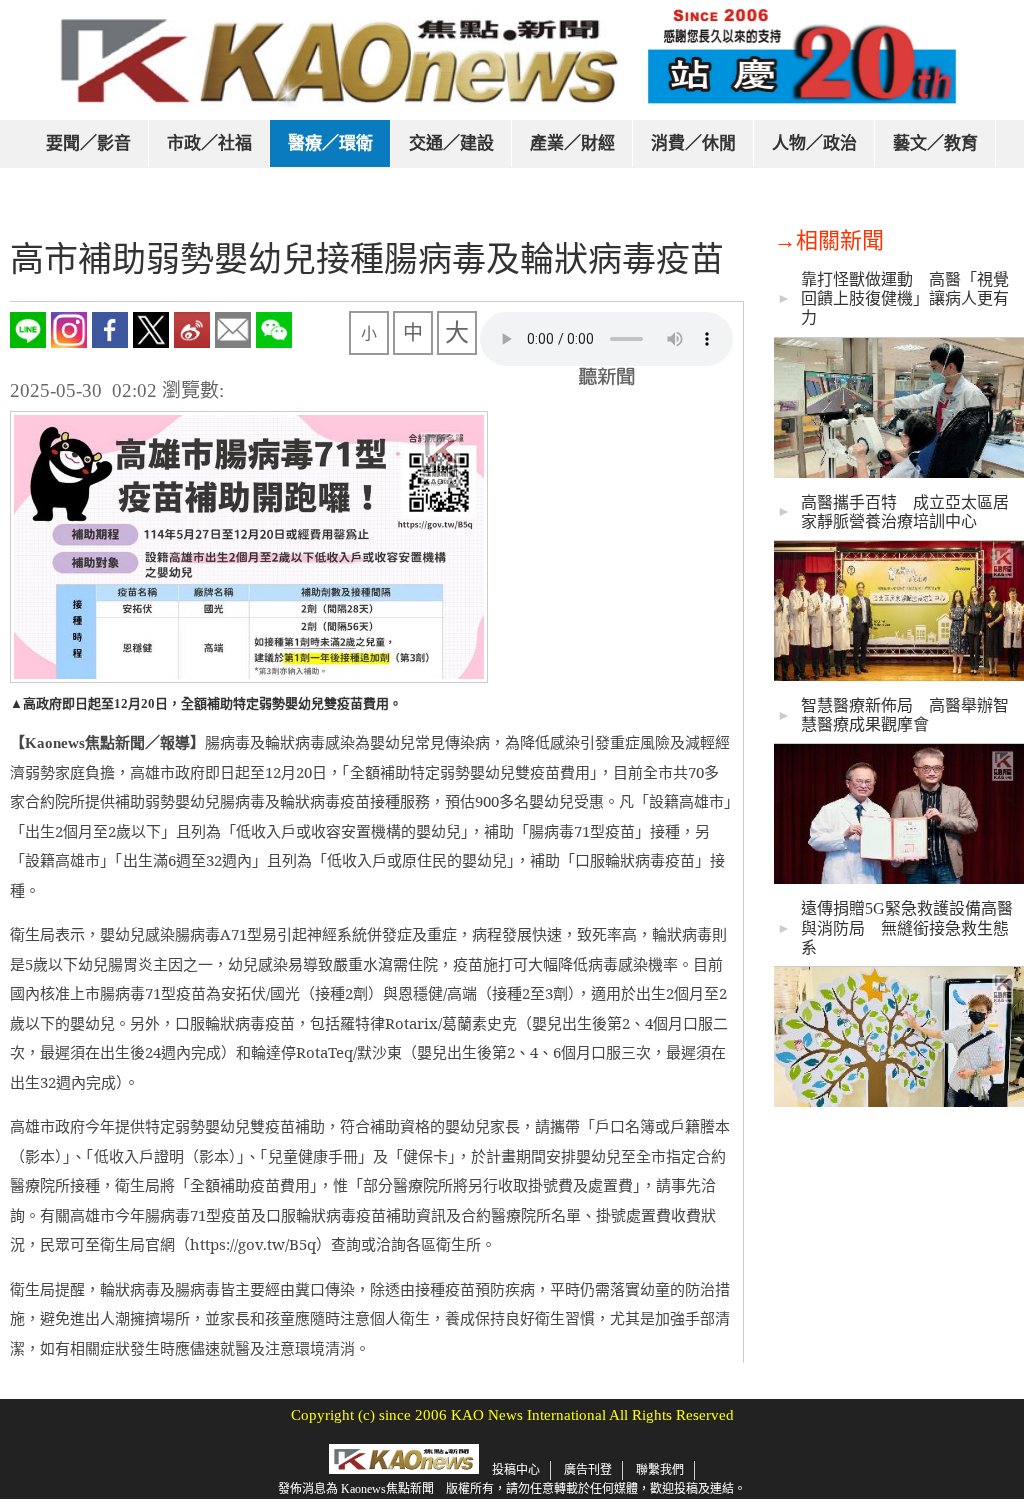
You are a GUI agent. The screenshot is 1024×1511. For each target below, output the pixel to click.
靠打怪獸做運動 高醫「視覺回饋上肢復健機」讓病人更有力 (905, 298)
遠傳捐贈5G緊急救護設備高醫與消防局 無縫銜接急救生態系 (907, 927)
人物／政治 (814, 143)
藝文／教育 (935, 143)
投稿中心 (516, 1470)
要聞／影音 (88, 143)
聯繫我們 (660, 1470)
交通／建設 (451, 143)
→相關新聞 (829, 240)
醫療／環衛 (330, 143)
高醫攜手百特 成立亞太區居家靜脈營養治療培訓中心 (905, 512)
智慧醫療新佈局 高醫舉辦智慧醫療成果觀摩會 (905, 715)
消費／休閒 (693, 143)
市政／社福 (209, 143)
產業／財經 (572, 143)
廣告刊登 (588, 1470)
